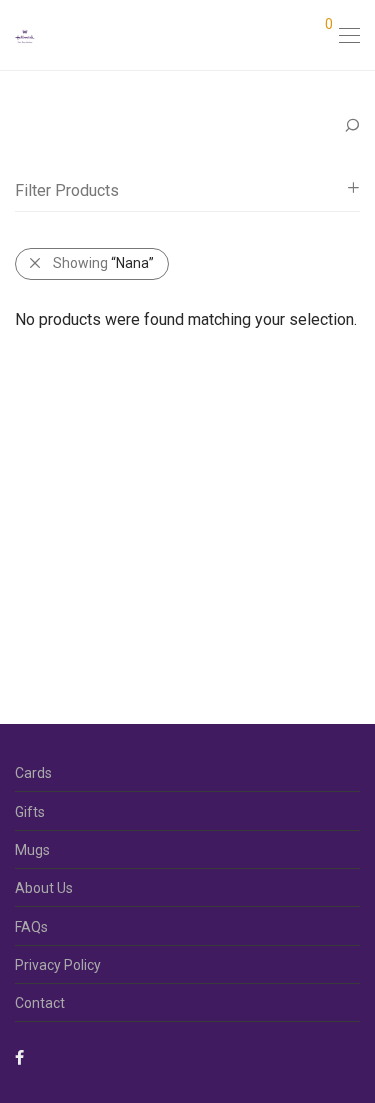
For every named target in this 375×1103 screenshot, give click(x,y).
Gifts (30, 812)
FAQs (31, 927)
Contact (40, 1003)
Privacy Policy (58, 965)
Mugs (32, 850)
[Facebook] (19, 1057)
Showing (103, 263)
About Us (44, 888)
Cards (33, 773)
